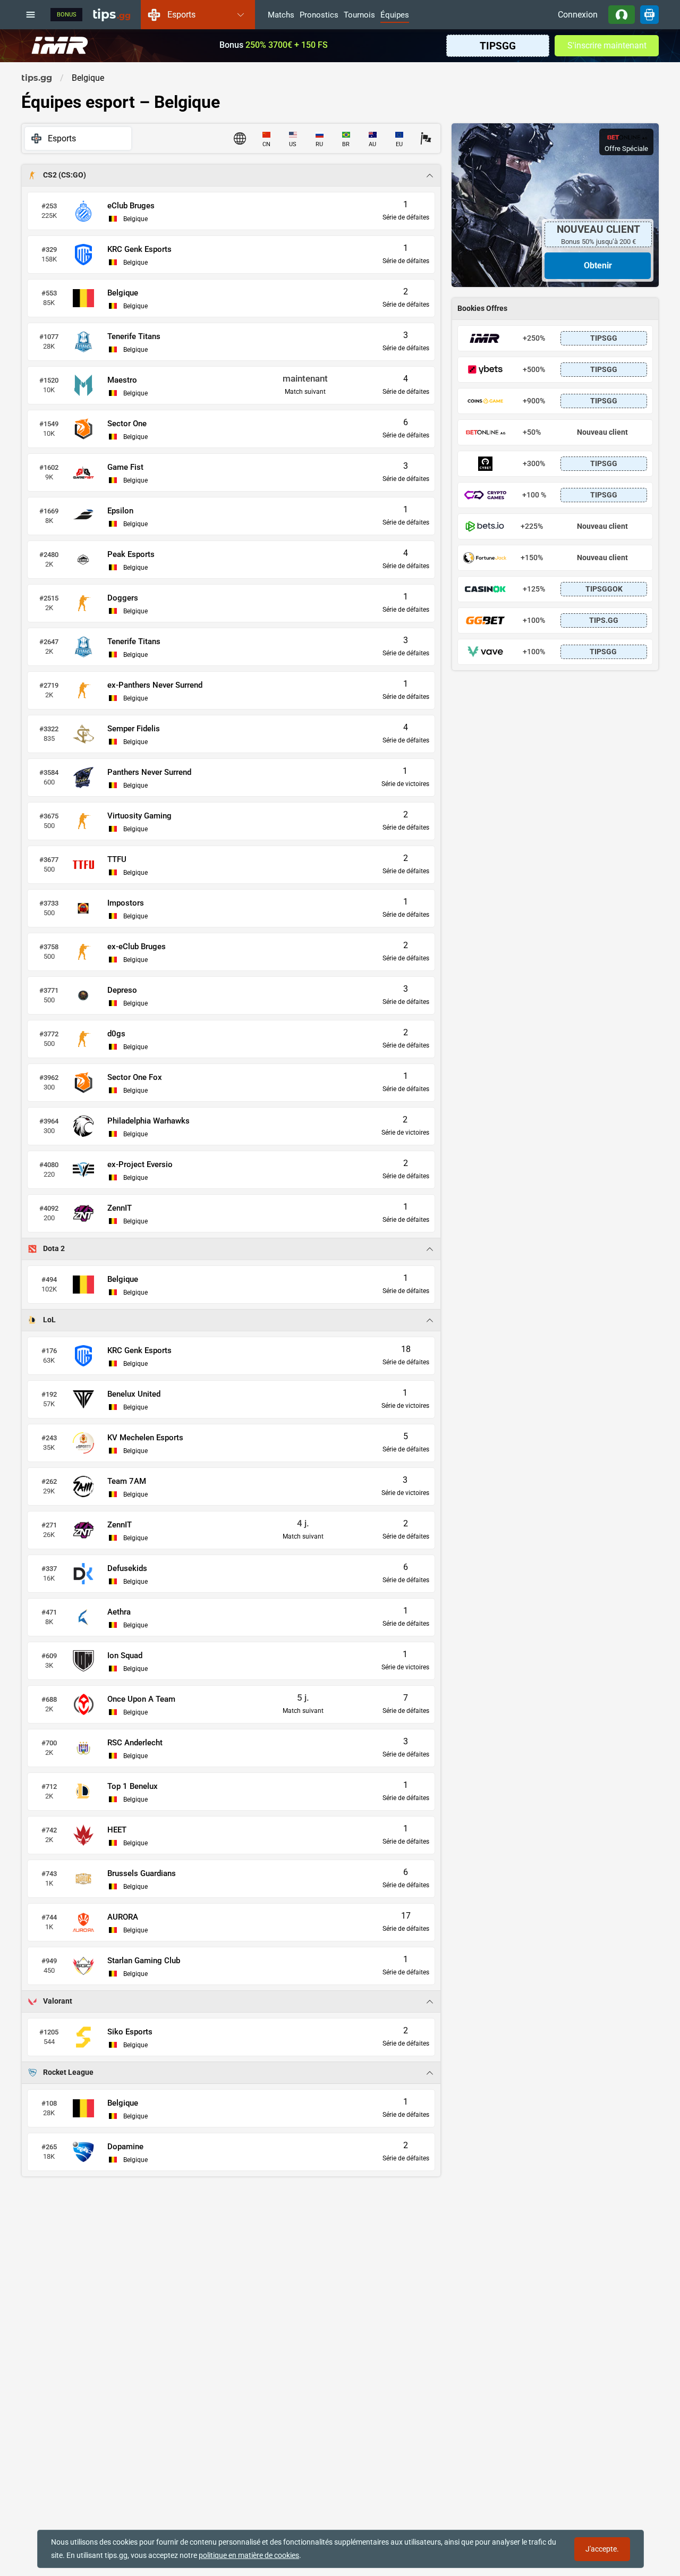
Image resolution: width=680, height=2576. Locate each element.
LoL (49, 1320)
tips (112, 14)
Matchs (281, 15)
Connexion (578, 15)
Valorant (58, 2001)
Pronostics (319, 15)
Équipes (395, 15)
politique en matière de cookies (249, 2555)
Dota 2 (54, 1249)
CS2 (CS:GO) (65, 175)
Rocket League (68, 2072)
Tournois (359, 15)
